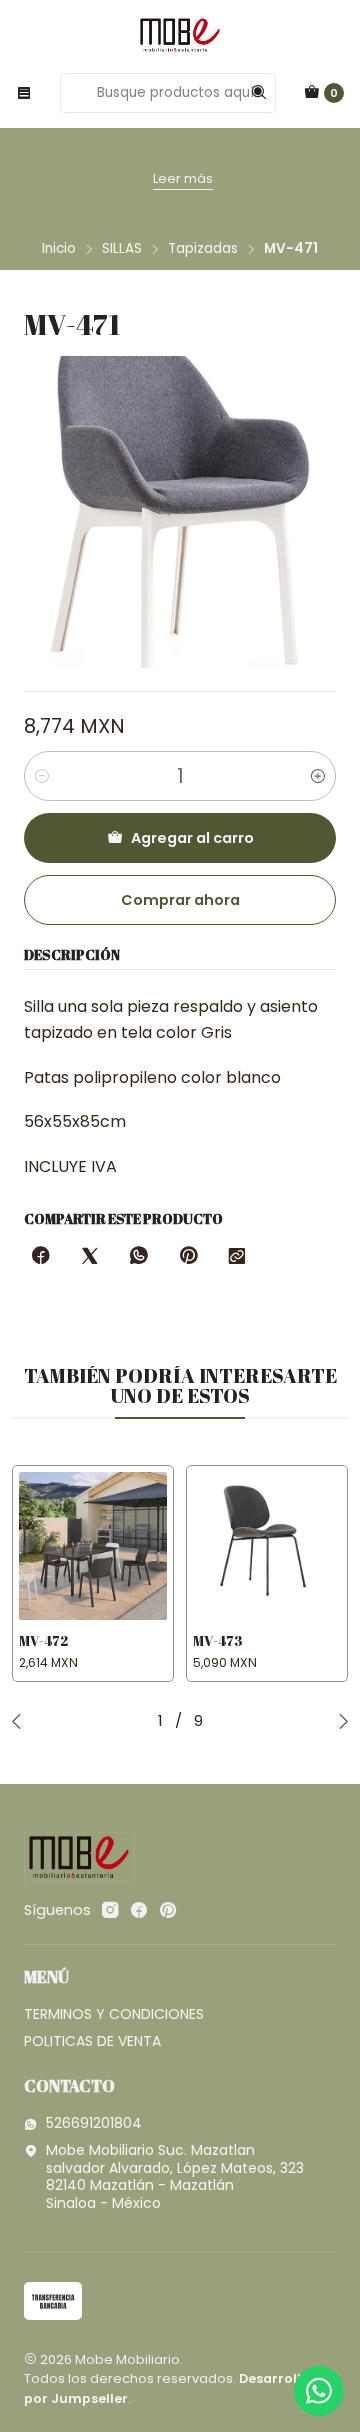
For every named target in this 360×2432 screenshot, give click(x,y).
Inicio (59, 249)
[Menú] (24, 93)
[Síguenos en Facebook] (139, 1910)
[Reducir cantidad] (42, 776)
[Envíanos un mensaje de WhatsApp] (319, 2391)
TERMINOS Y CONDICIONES (114, 2014)
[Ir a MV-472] (93, 1546)
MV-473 (218, 1641)
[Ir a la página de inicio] (180, 35)
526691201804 (94, 2123)
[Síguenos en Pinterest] (167, 1910)
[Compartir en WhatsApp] (139, 1257)
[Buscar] (259, 93)
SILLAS (122, 249)
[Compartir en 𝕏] (90, 1257)
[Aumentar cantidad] (318, 776)
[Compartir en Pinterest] (188, 1257)
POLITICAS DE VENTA (92, 2041)
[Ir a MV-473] (267, 1546)
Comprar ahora (180, 900)
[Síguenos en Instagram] (110, 1910)
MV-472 (43, 1641)
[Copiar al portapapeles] (237, 1257)
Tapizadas (203, 249)
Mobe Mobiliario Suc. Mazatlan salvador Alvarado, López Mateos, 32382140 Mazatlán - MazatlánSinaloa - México (175, 2176)
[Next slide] (339, 1721)
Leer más (183, 178)
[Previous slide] (21, 1721)
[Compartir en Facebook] (41, 1257)
